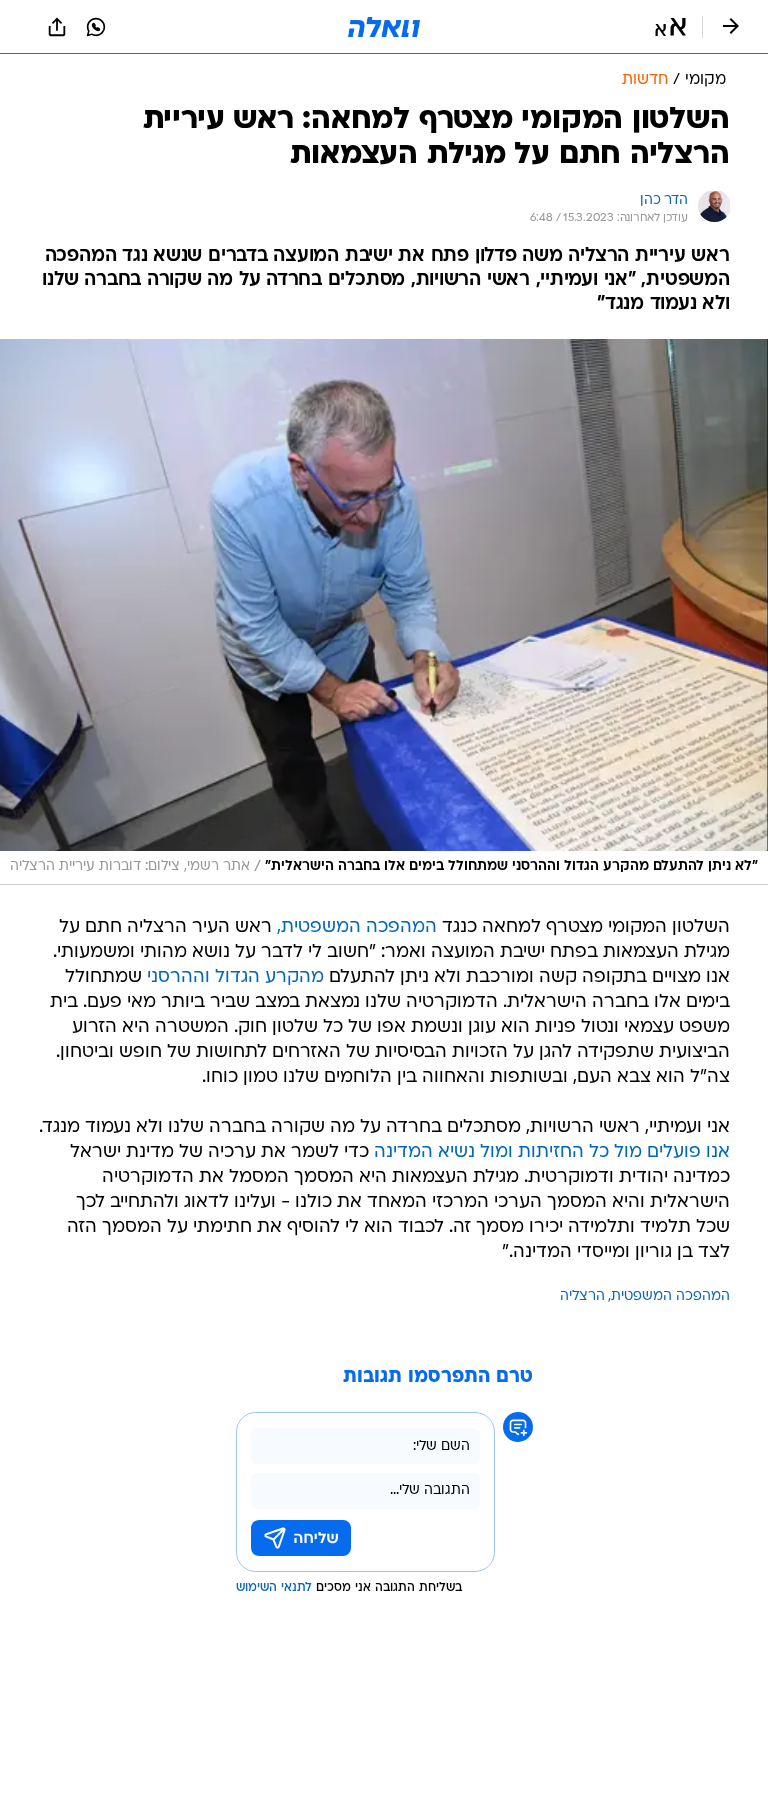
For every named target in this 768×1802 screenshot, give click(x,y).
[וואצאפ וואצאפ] (96, 27)
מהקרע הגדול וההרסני (235, 977)
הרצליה (582, 1296)
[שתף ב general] (57, 27)
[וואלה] (384, 27)
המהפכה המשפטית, (357, 927)
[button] (670, 27)
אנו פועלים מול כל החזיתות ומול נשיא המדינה (552, 1152)
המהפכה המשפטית (670, 1296)
